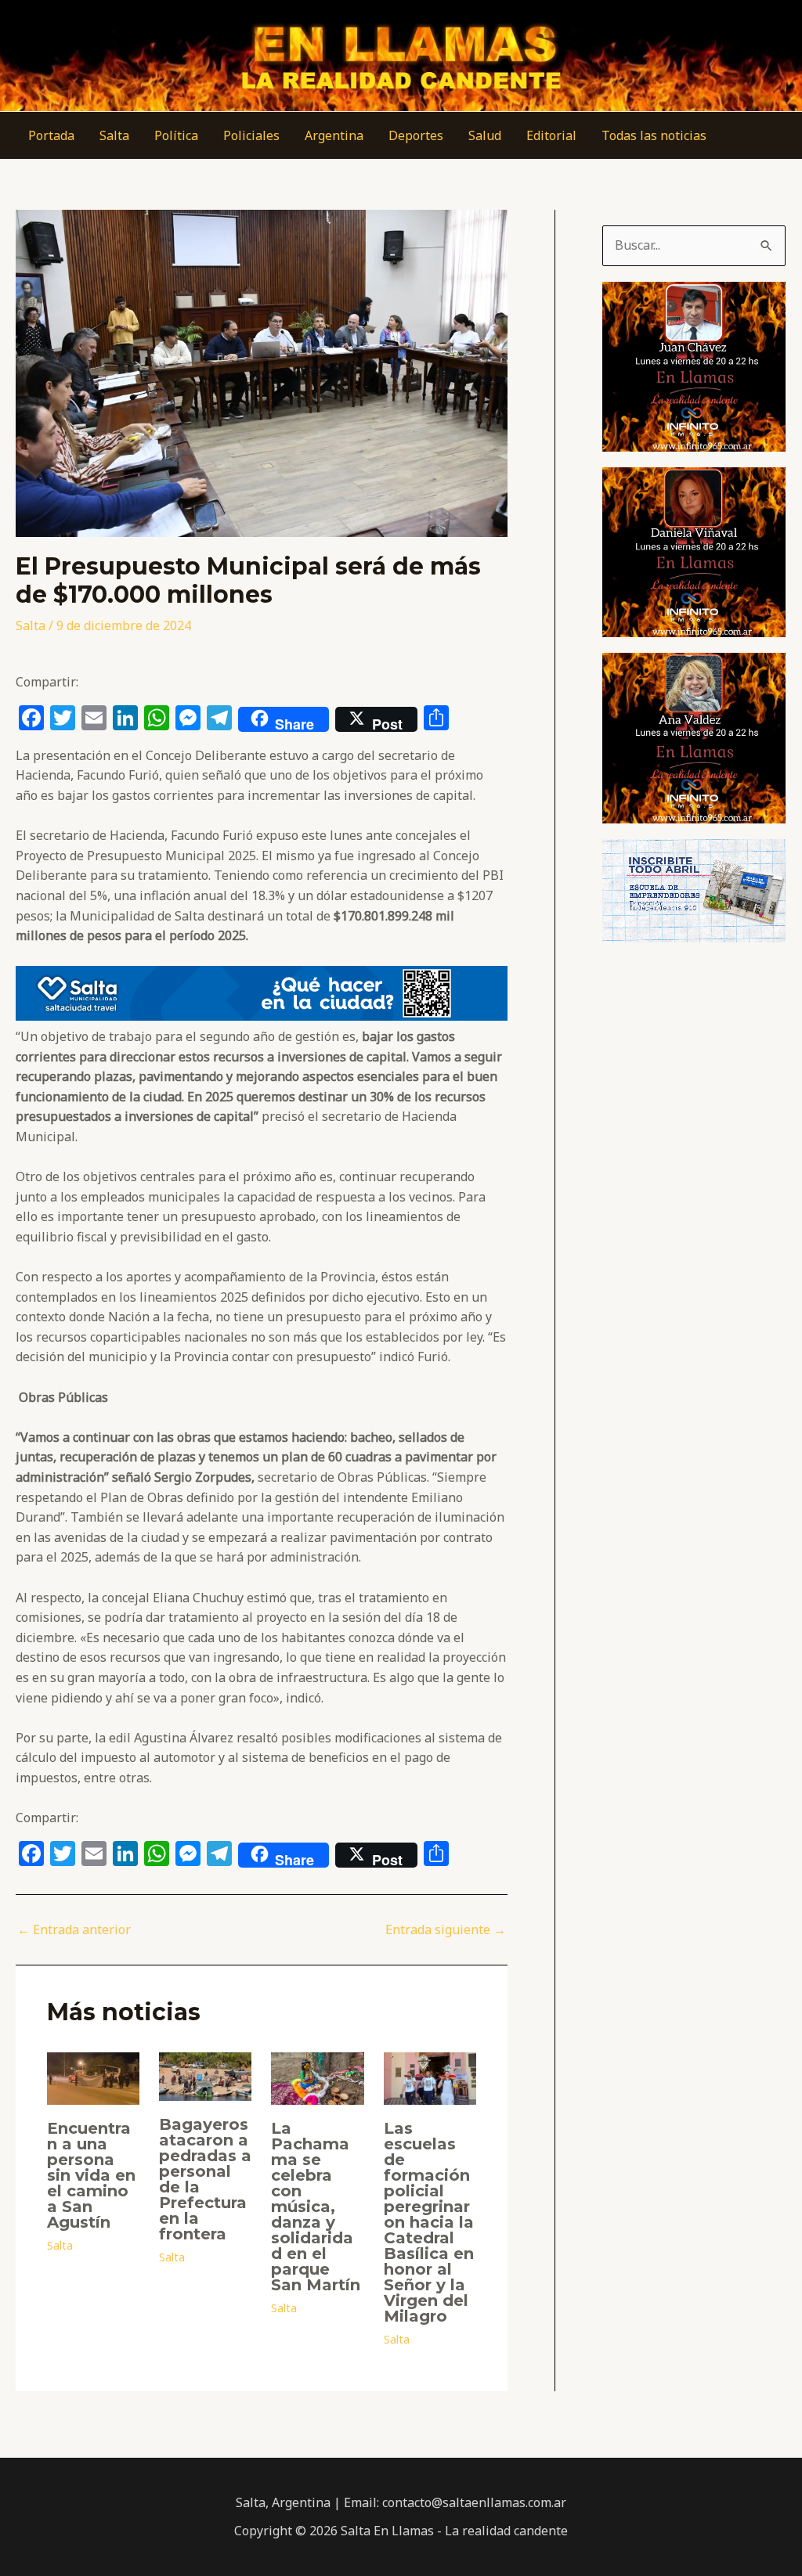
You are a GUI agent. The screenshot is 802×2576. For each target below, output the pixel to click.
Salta (114, 135)
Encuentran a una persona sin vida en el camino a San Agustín (91, 2175)
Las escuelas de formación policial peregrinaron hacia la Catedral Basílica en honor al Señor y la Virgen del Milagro (429, 2222)
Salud (485, 135)
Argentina (334, 135)
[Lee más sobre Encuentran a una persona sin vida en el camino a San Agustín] (93, 2077)
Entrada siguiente (446, 1929)
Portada (51, 135)
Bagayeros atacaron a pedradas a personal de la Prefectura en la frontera (205, 2179)
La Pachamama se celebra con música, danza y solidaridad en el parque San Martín (316, 2207)
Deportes (416, 135)
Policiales (251, 135)
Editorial (551, 135)
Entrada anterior (74, 1929)
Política (176, 135)
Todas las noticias (654, 135)
